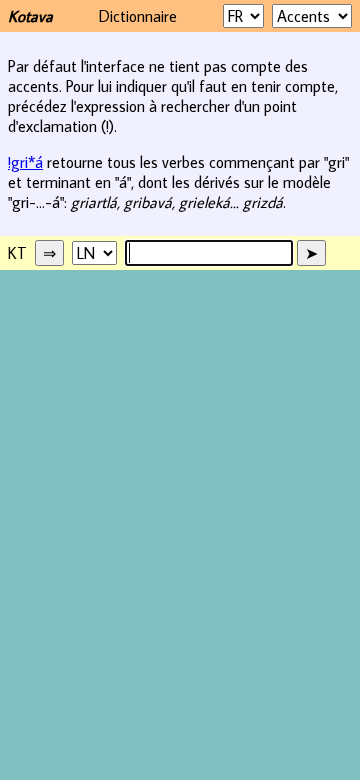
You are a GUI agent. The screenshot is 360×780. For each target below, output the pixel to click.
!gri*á (25, 162)
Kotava (30, 16)
